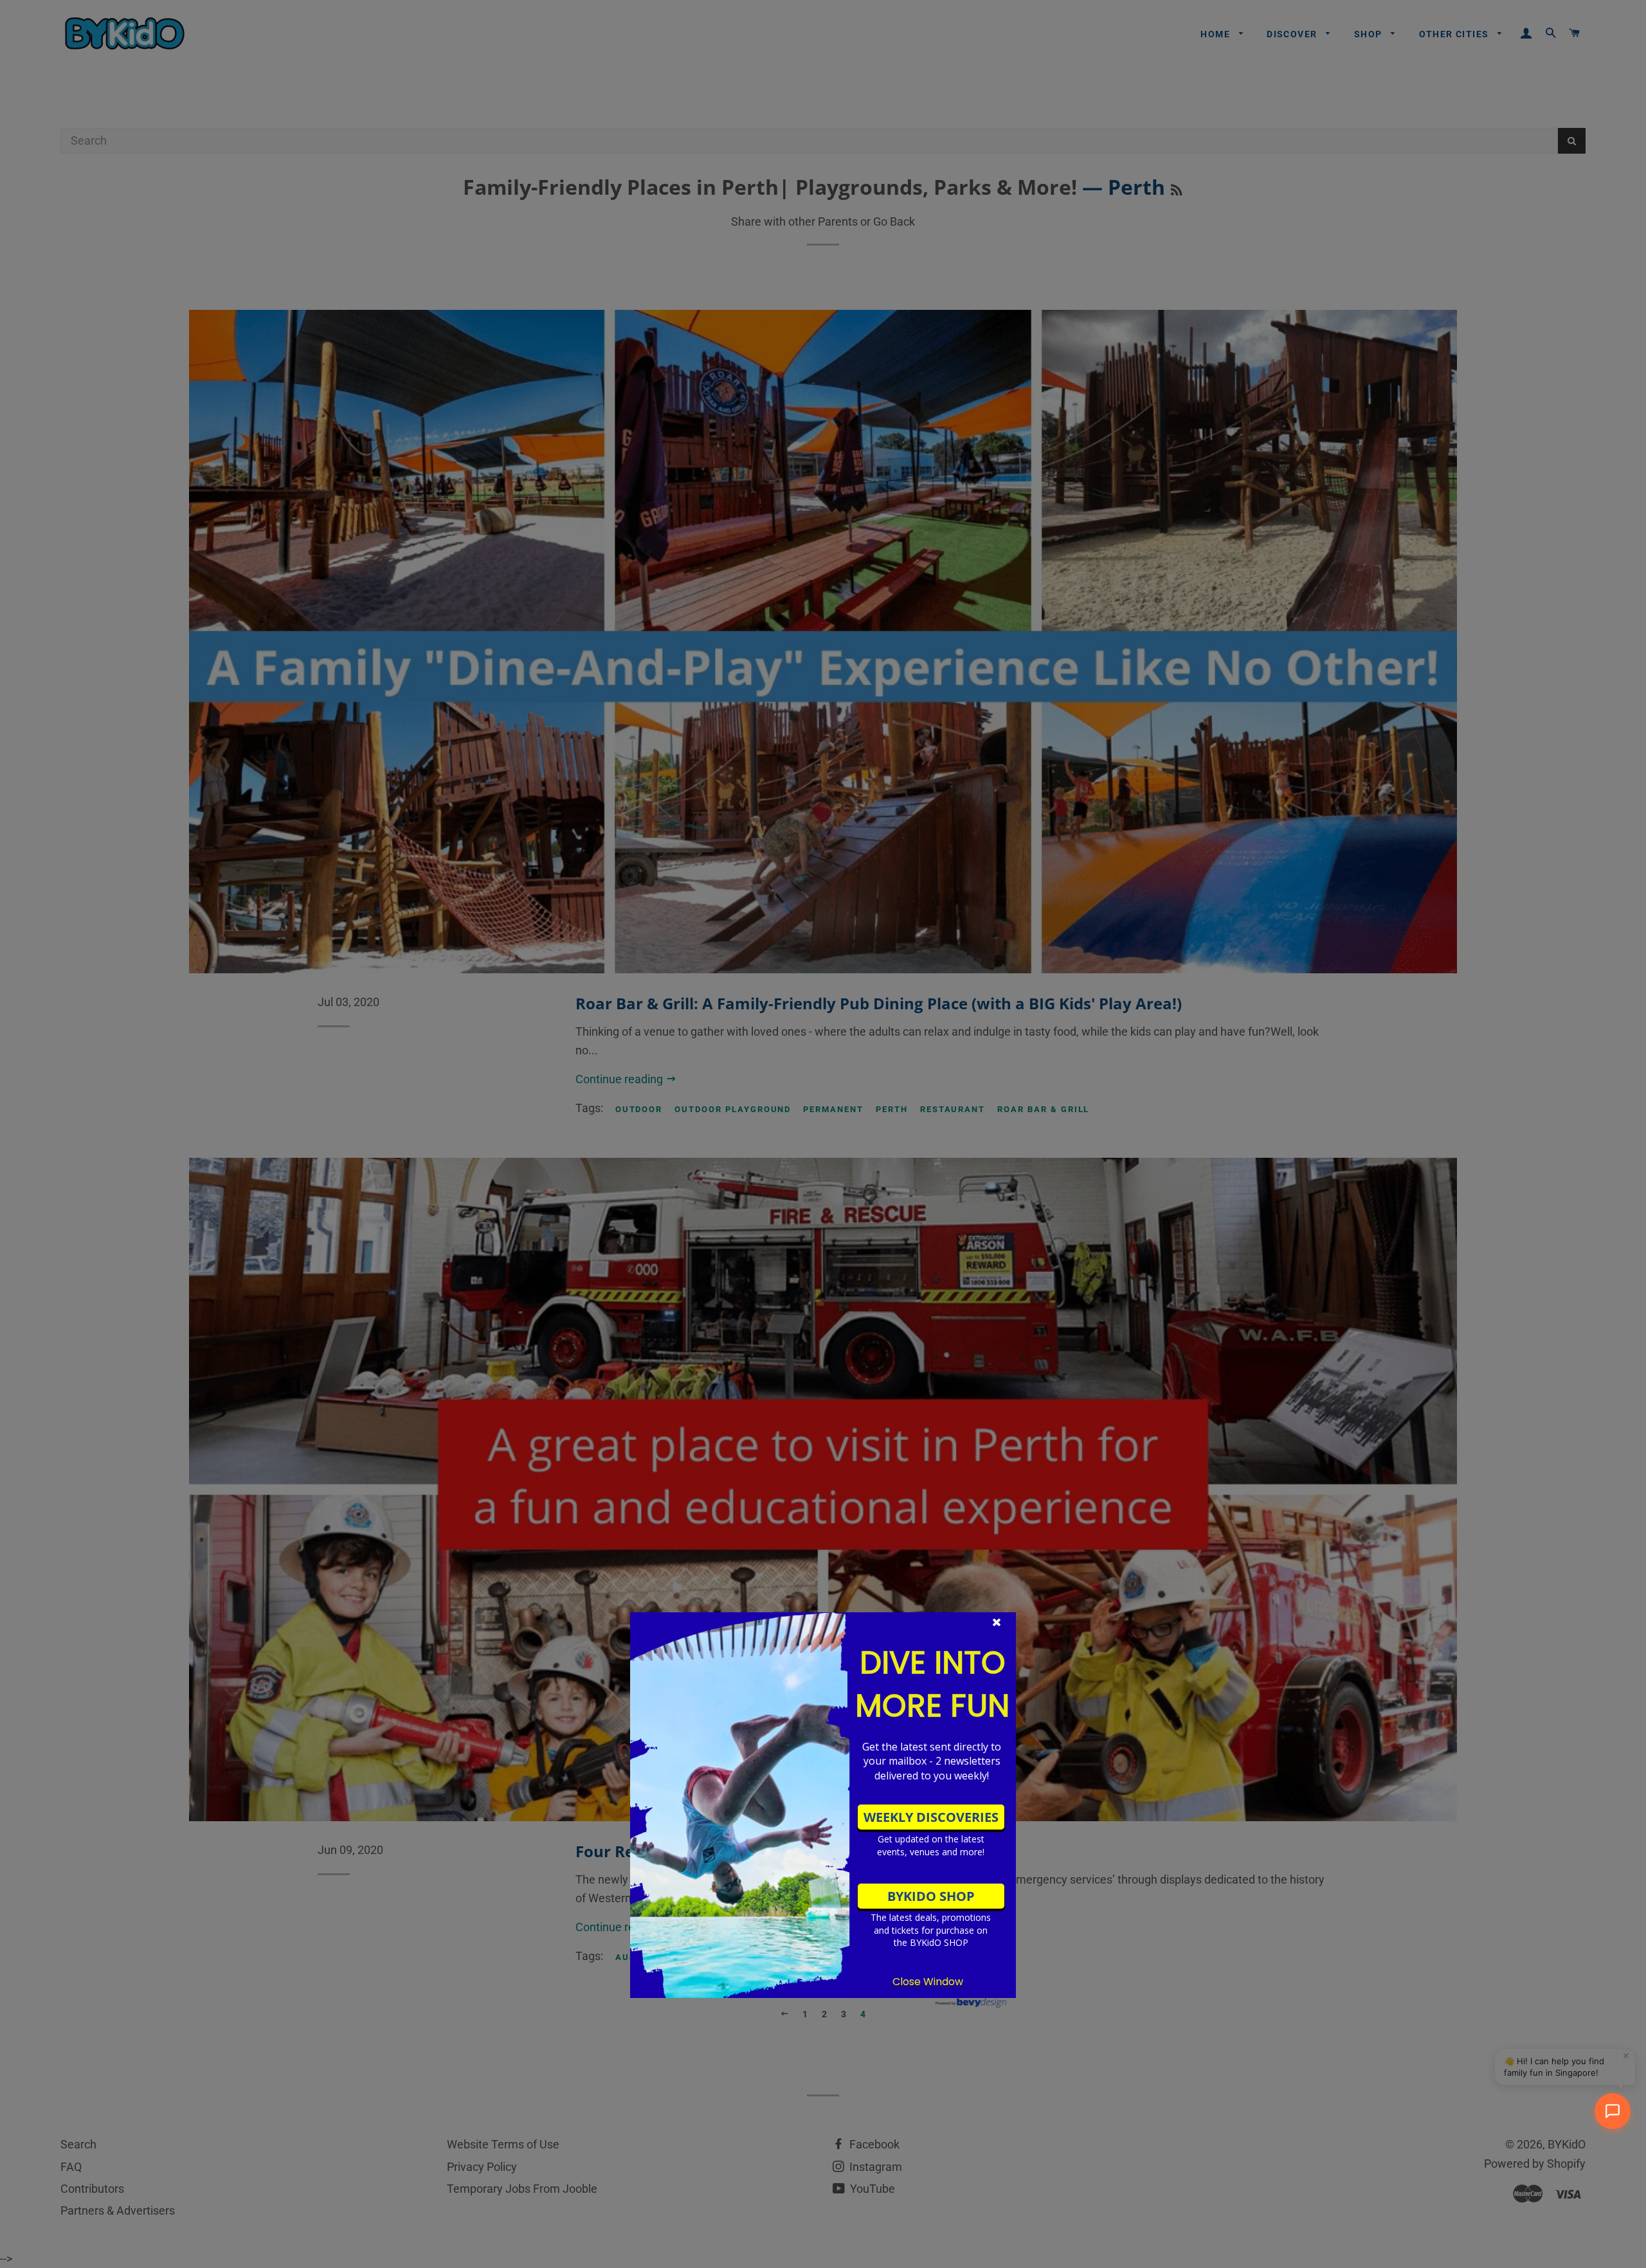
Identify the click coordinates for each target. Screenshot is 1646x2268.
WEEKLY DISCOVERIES (931, 1817)
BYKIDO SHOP (931, 1896)
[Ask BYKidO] (1613, 2111)
